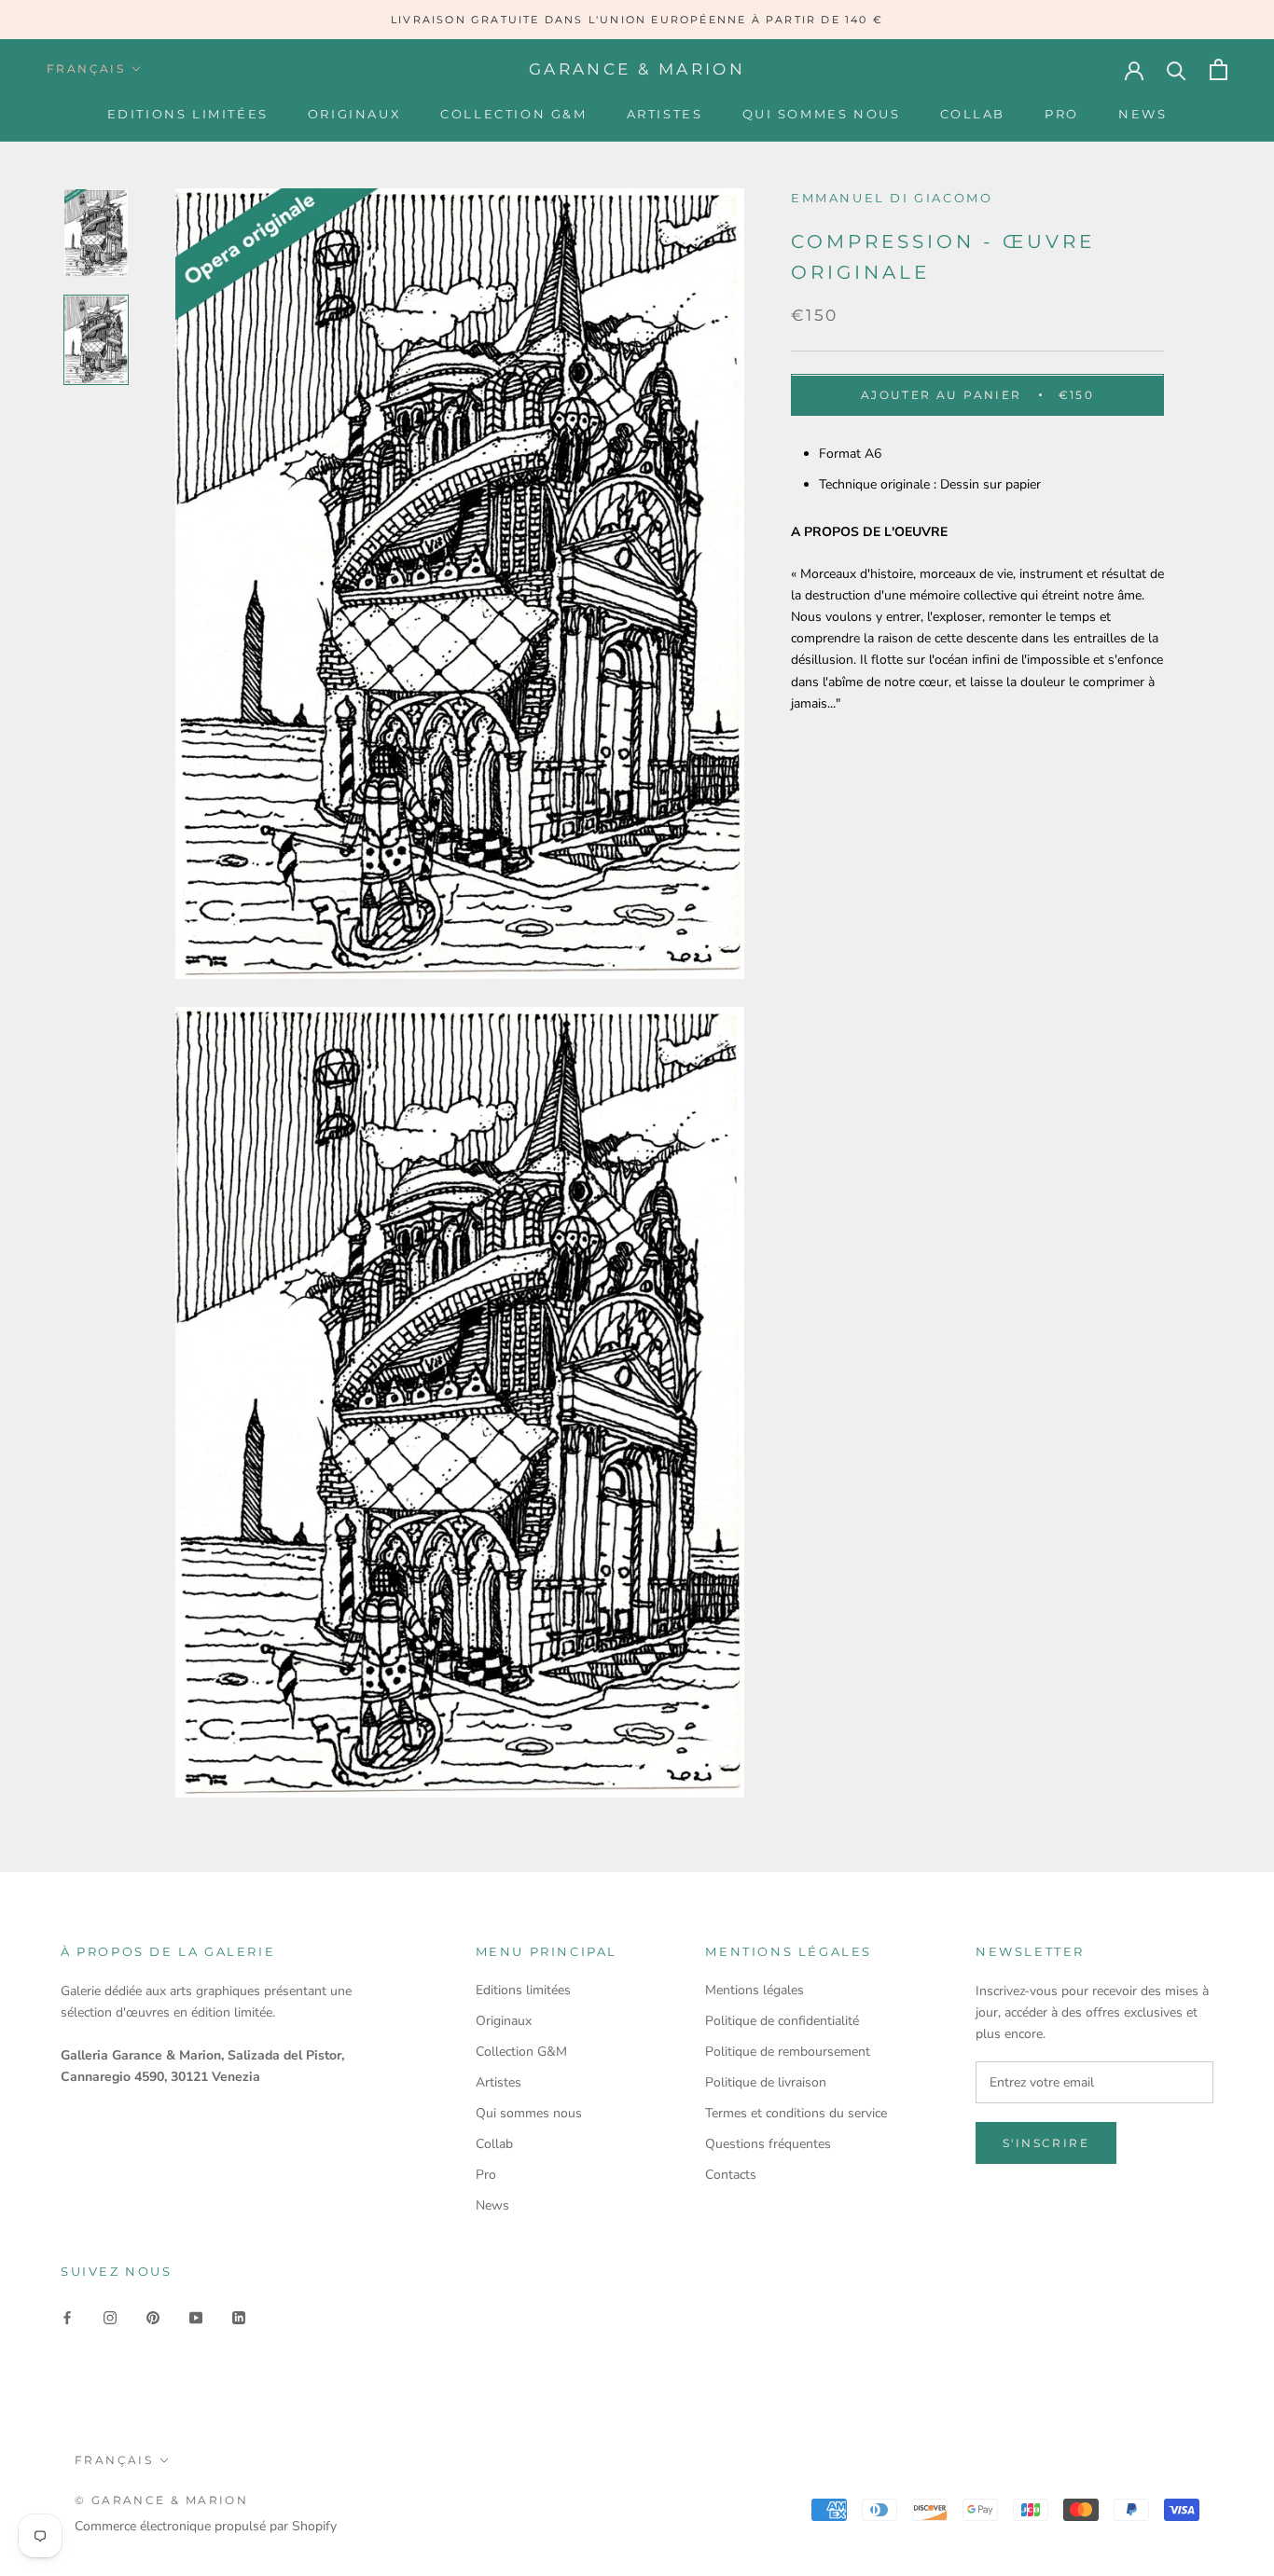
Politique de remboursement (788, 2052)
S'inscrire (1046, 2143)
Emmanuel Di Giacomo (892, 198)
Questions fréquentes (768, 2144)
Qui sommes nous (822, 114)
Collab (973, 114)
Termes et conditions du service (796, 2113)
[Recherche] (1177, 69)
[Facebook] (67, 2317)
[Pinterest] (153, 2317)
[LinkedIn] (239, 2317)
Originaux (354, 114)
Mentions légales (755, 1990)
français (86, 69)
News (1142, 114)
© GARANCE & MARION (161, 2500)
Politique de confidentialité (782, 2021)
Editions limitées (188, 114)
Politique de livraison (766, 2082)
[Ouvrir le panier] (1219, 69)
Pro (1062, 114)
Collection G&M (513, 114)
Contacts (731, 2175)
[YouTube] (196, 2317)
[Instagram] (110, 2317)
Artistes (665, 114)
